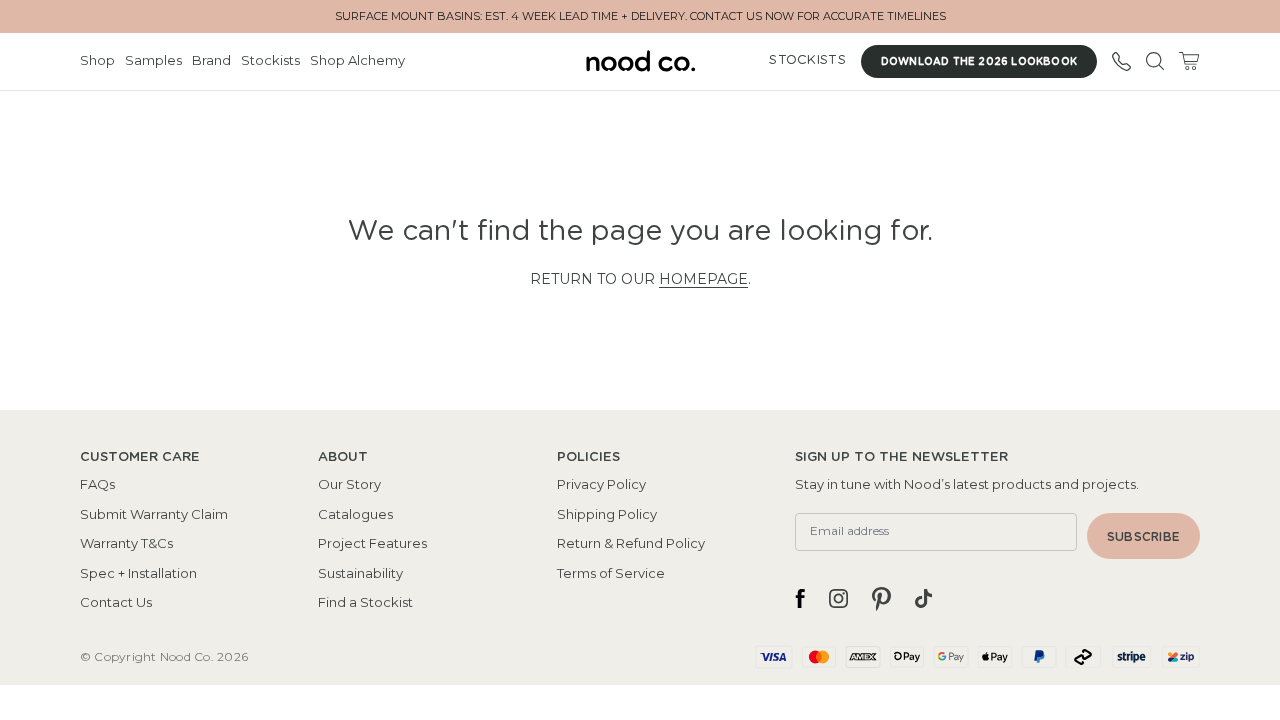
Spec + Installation (138, 573)
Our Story (349, 484)
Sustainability (360, 573)
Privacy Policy (601, 484)
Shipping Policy (607, 514)
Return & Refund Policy (631, 543)
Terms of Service (611, 573)
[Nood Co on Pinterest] (881, 599)
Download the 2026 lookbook (979, 62)
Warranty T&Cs (126, 543)
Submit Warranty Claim (154, 514)
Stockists (270, 60)
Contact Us (116, 602)
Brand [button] (211, 60)
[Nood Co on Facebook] (800, 599)
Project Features (372, 543)
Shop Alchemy (357, 60)
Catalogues (355, 514)
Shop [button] (97, 60)
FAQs (97, 484)
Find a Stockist (365, 602)
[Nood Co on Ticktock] (923, 599)
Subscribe (1143, 537)
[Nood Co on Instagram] (838, 599)
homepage (703, 279)
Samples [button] (153, 60)
